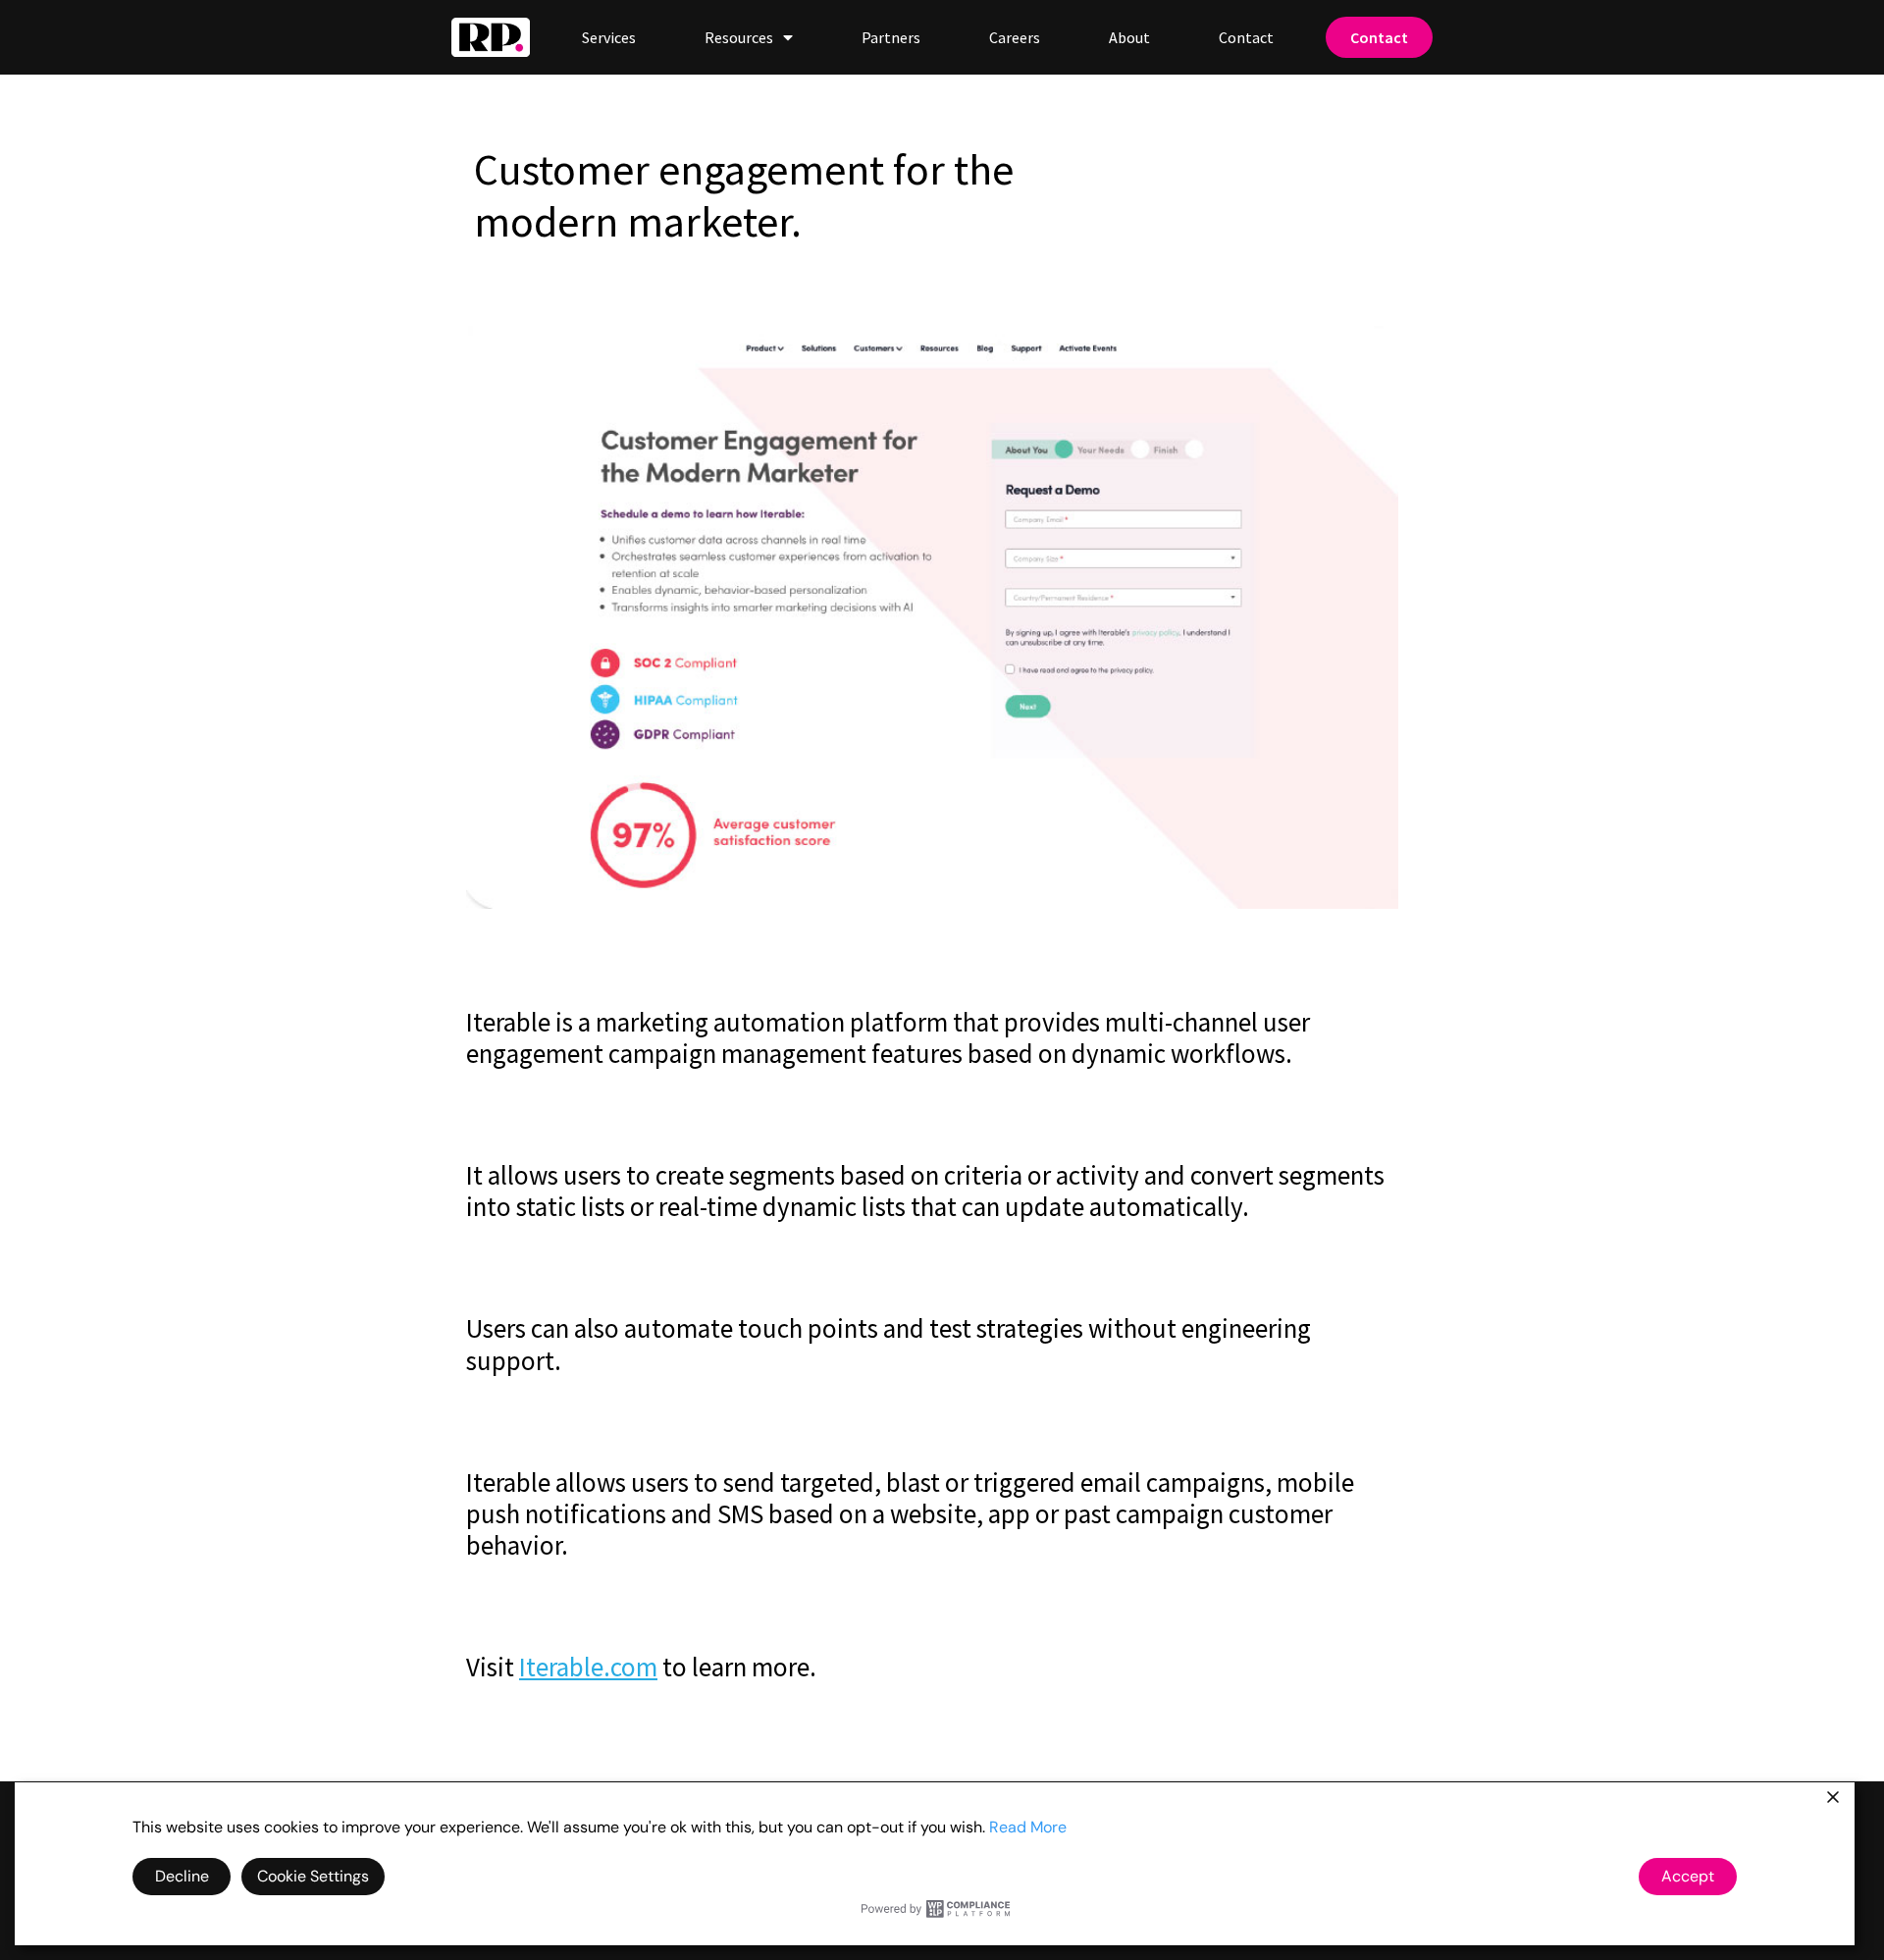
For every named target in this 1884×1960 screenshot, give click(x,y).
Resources (739, 37)
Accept (1688, 1876)
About (1129, 37)
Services (609, 37)
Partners (891, 37)
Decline (182, 1876)
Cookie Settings (313, 1876)
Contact (1246, 37)
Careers (1015, 37)
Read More (1028, 1827)
